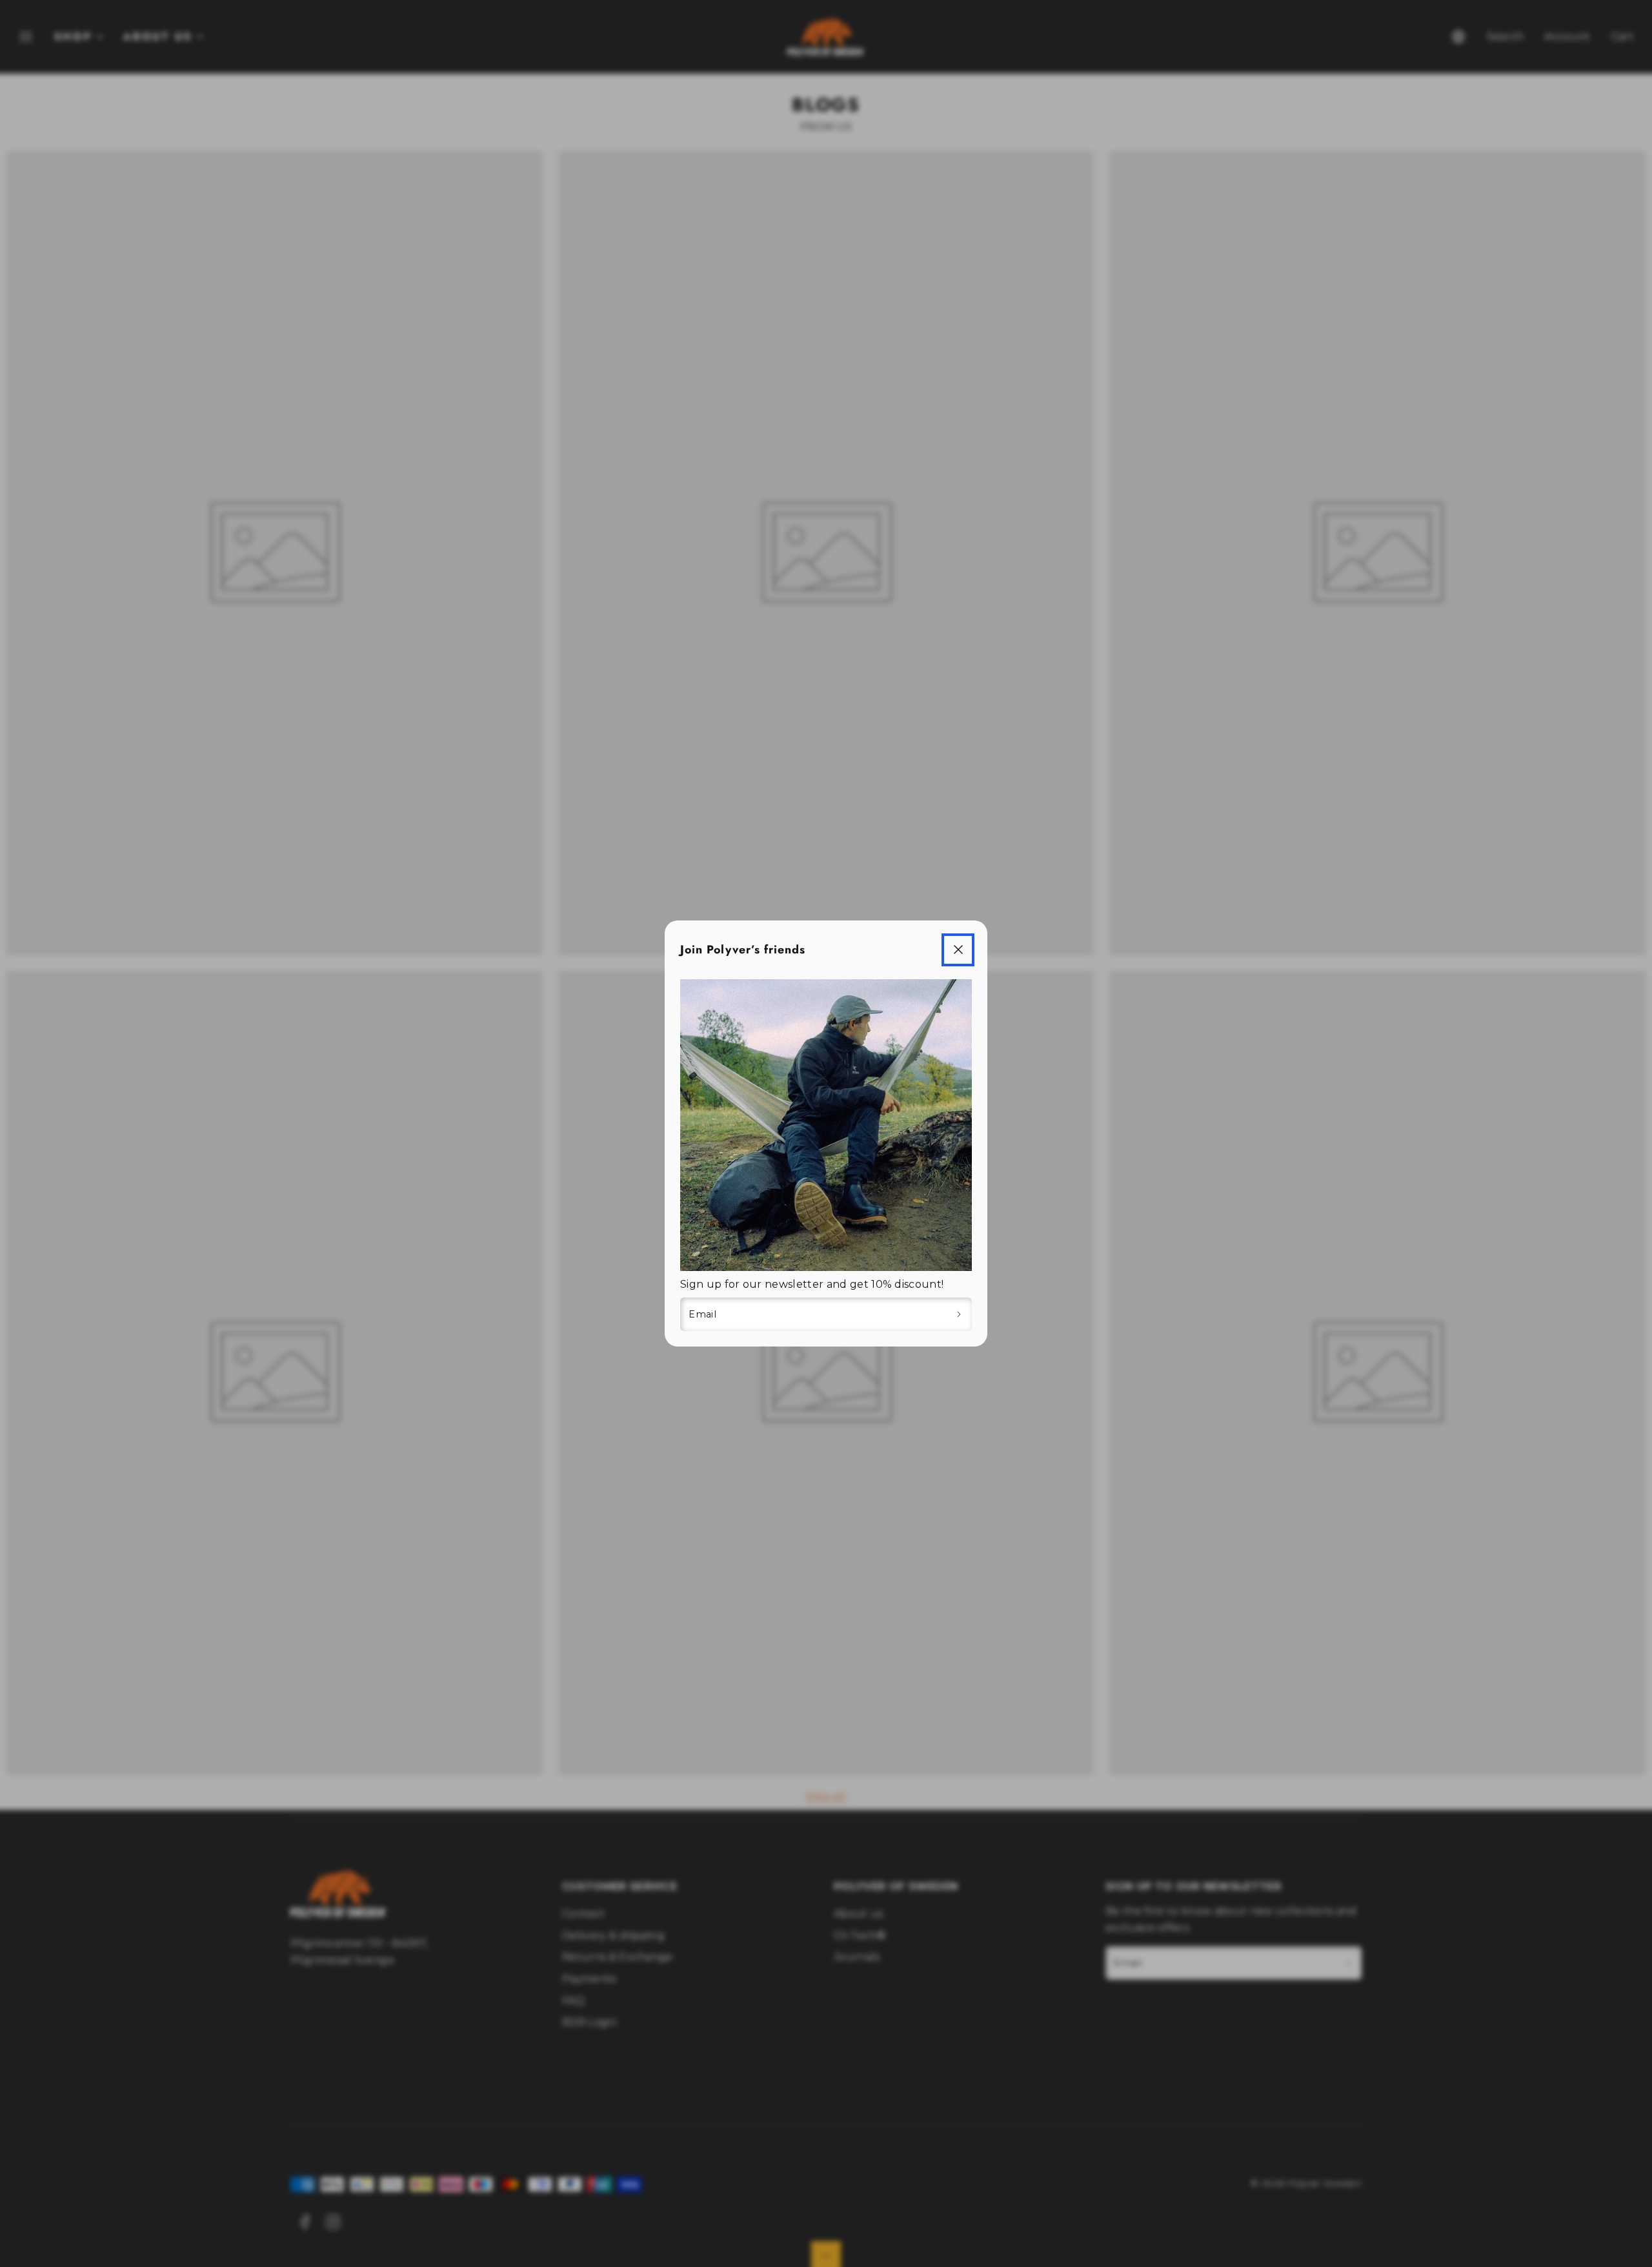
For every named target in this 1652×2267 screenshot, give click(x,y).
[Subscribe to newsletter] (959, 1314)
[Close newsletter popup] (958, 950)
